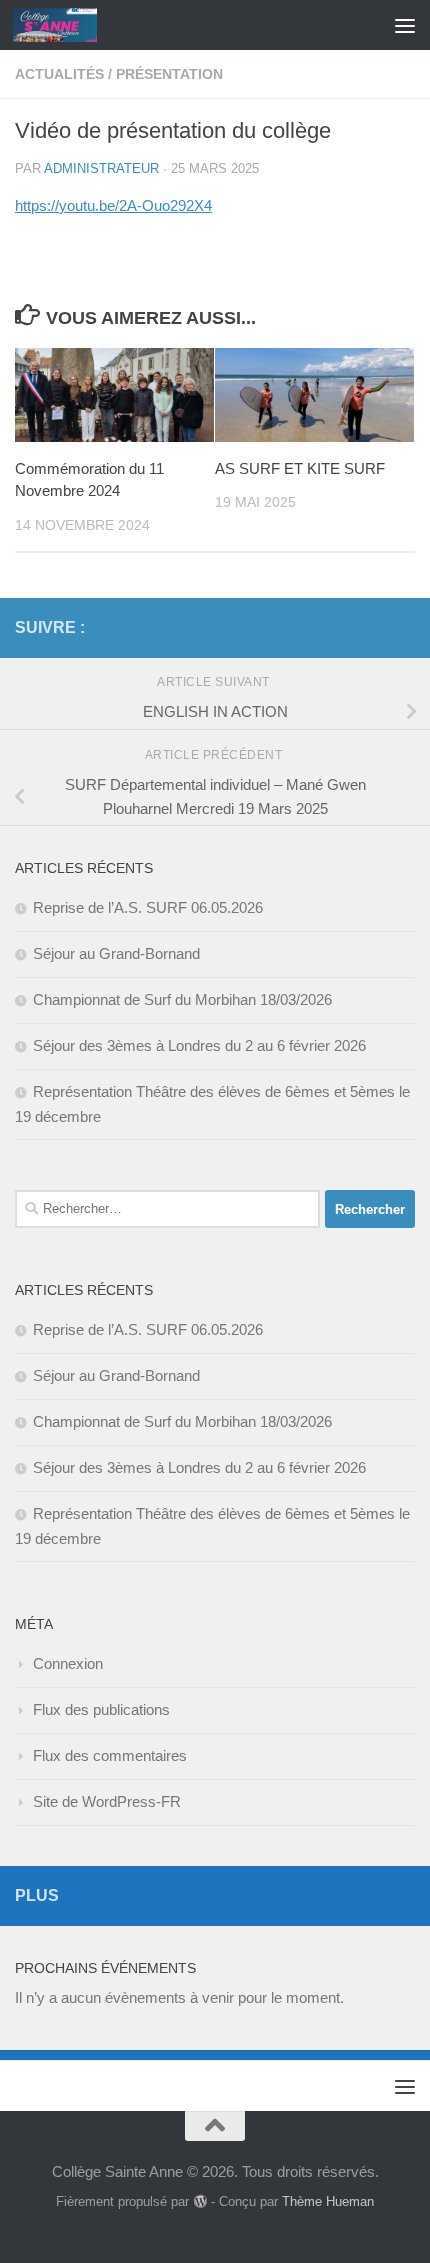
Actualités (59, 74)
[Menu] (405, 25)
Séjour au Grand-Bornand (116, 953)
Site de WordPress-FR (107, 1801)
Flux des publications (101, 1709)
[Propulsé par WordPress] (199, 2201)
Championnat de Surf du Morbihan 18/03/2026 (182, 999)
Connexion (68, 1663)
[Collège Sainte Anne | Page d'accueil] (69, 25)
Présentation (169, 74)
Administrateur (101, 168)
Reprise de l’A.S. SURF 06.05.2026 (148, 907)
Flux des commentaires (110, 1755)
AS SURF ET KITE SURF (300, 468)
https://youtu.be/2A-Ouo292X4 (113, 205)
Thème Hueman (328, 2201)
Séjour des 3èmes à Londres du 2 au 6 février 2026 (199, 1045)
